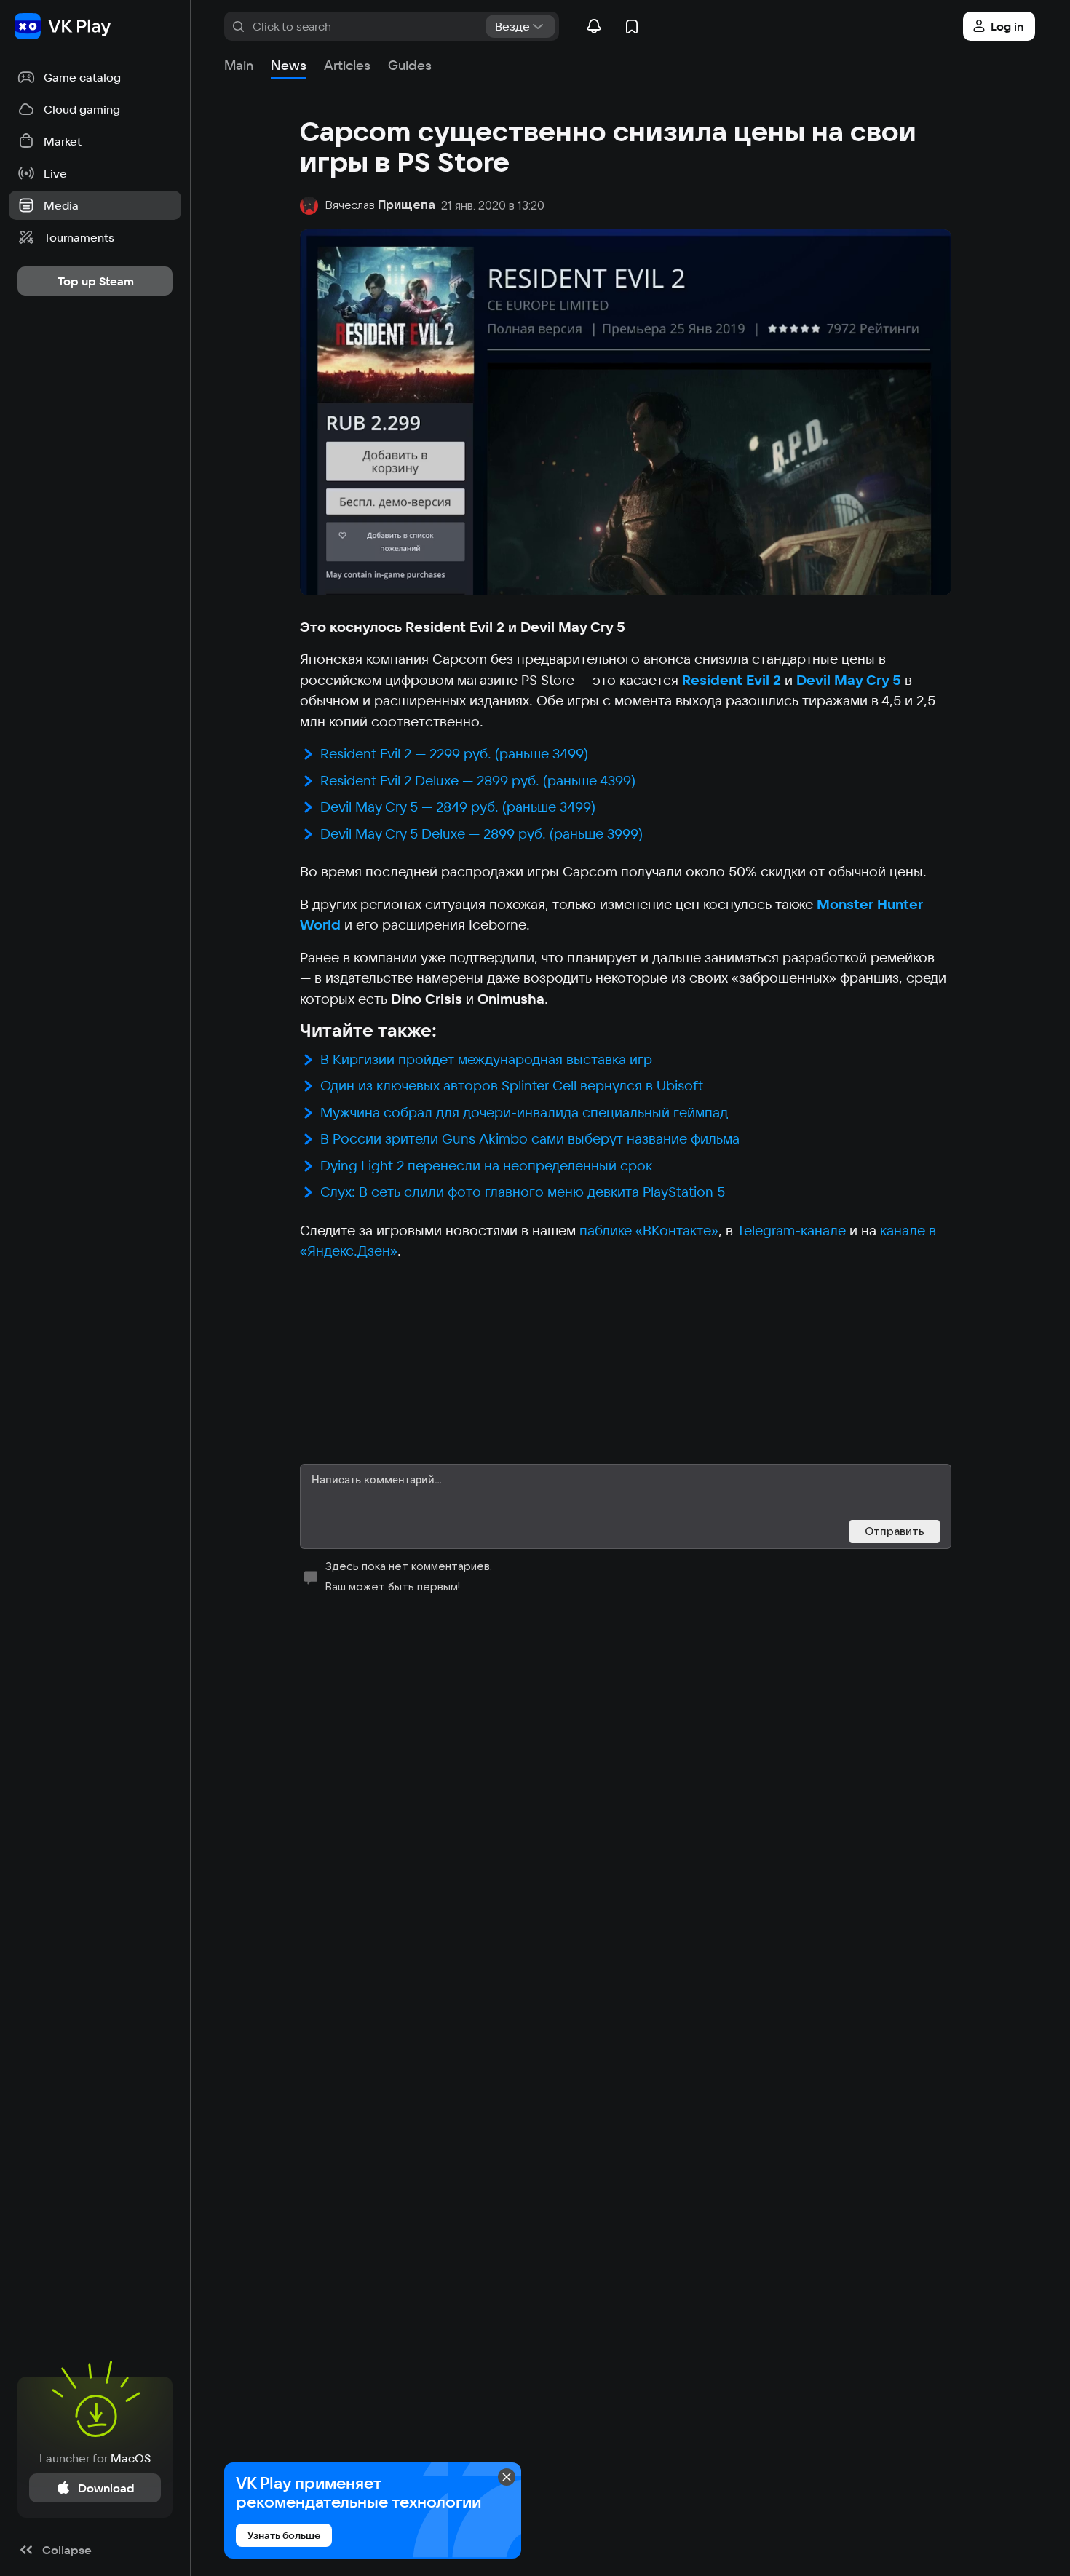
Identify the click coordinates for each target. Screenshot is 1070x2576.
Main (239, 65)
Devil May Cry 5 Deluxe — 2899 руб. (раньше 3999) (481, 833)
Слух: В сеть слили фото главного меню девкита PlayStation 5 (523, 1192)
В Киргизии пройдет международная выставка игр (486, 1059)
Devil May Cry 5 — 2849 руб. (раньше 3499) (458, 807)
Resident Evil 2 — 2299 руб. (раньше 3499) (454, 753)
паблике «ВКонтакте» (649, 1230)
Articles (347, 65)
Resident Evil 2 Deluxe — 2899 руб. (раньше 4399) (478, 780)
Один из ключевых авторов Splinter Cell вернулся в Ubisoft (512, 1085)
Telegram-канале (791, 1230)
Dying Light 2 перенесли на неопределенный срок (486, 1165)
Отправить (895, 1531)
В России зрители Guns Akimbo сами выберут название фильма (530, 1138)
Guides (410, 65)
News (289, 65)
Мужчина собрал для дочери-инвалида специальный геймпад (524, 1112)
